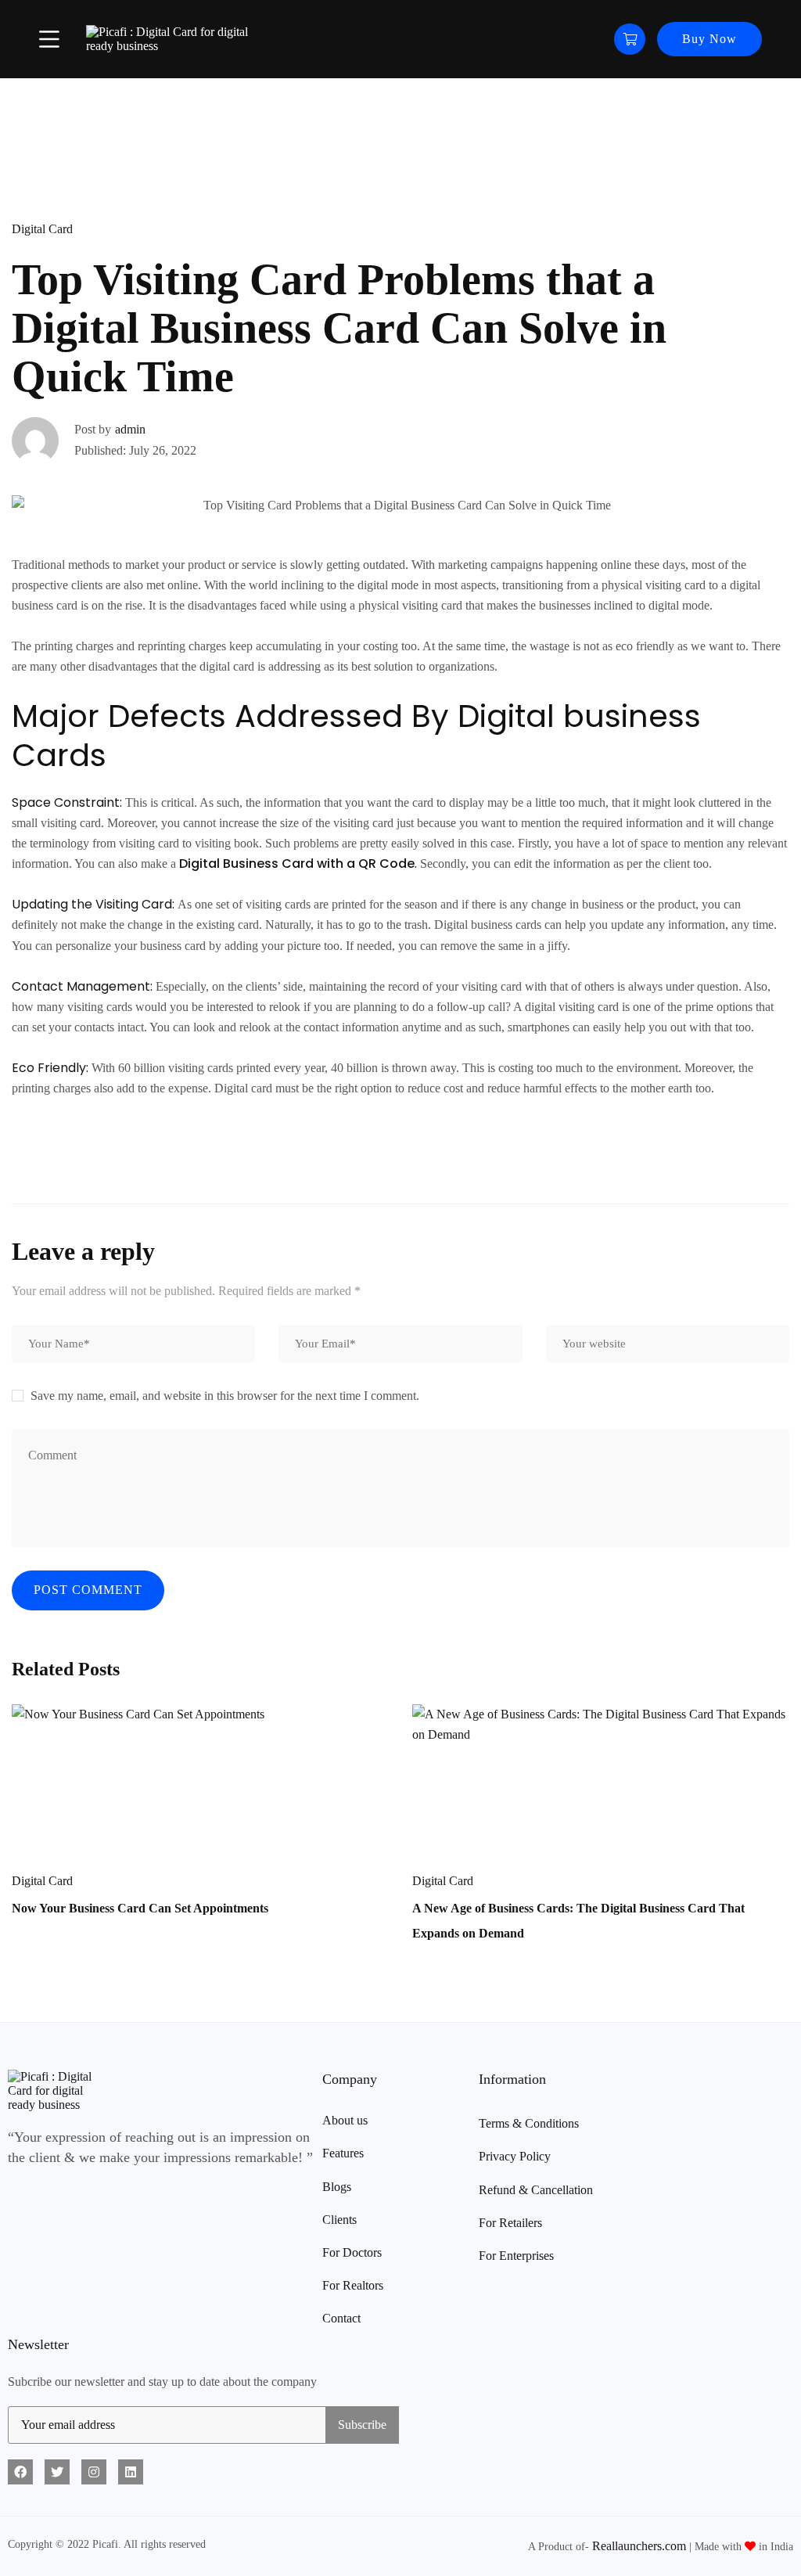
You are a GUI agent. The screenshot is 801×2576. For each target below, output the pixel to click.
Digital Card (42, 229)
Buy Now (709, 39)
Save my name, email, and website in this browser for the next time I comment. (225, 1396)
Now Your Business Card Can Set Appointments (140, 1908)
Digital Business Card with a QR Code (297, 863)
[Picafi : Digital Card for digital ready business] (172, 39)
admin (130, 429)
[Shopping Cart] (630, 39)
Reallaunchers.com (639, 2546)
